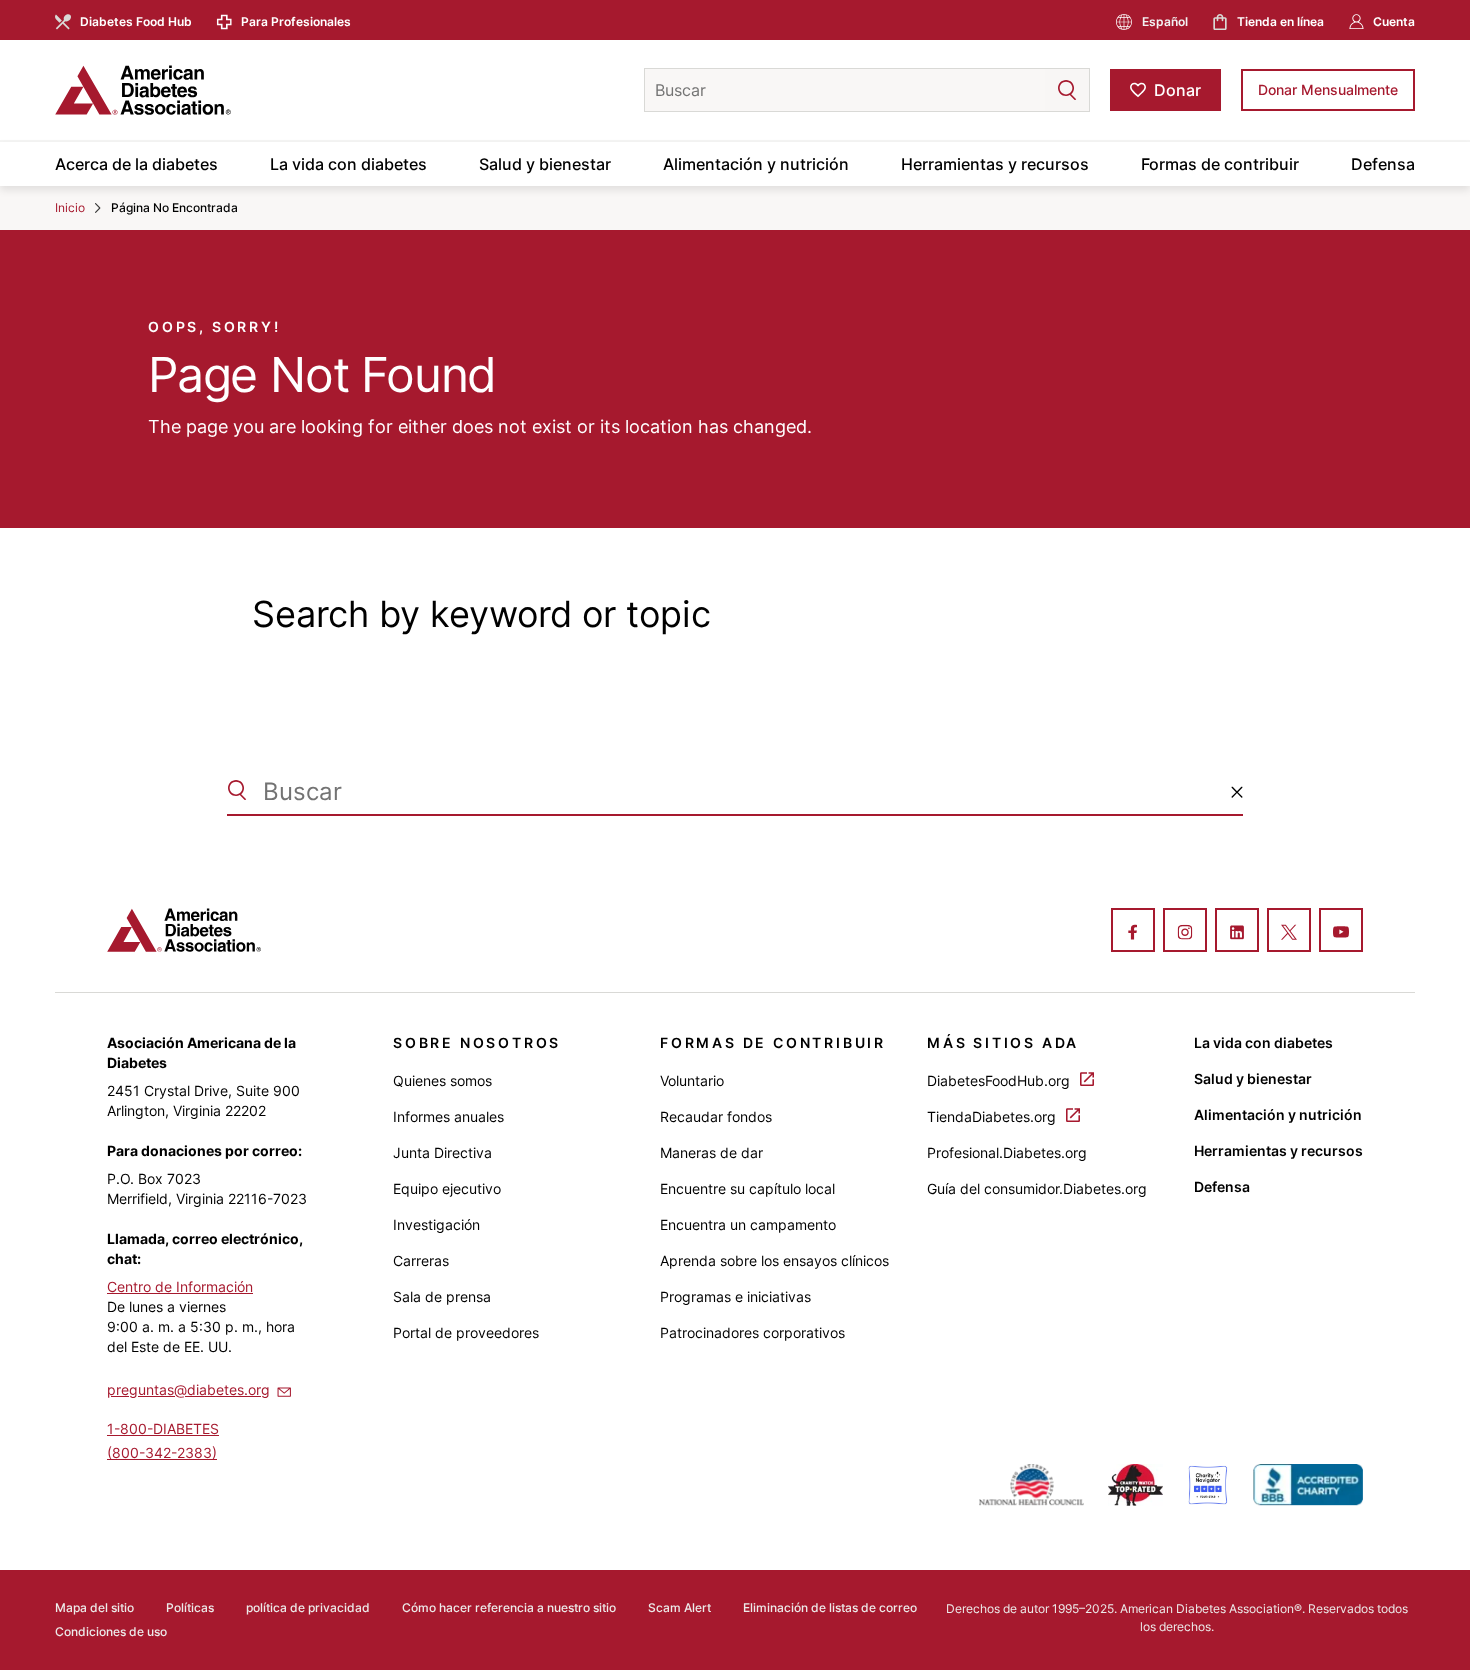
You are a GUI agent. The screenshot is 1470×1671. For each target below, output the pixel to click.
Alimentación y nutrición (756, 164)
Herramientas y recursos (995, 164)
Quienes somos (442, 1080)
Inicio (70, 207)
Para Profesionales (296, 21)
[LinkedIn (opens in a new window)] (1237, 932)
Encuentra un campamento (748, 1224)
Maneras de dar (711, 1152)
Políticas (190, 1607)
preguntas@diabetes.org (188, 1389)
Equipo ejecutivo (447, 1188)
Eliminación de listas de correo (830, 1607)
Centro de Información (180, 1286)
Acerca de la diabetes (136, 164)
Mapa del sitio (94, 1607)
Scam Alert (679, 1607)
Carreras (421, 1260)
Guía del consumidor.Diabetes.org (1037, 1188)
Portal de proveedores (466, 1332)
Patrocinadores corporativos (752, 1332)
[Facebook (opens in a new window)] (1133, 932)
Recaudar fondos (716, 1116)
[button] (1027, 90)
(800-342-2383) (162, 1452)
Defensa (1383, 164)
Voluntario (692, 1080)
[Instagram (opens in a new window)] (1185, 932)
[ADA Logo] (215, 90)
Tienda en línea (1280, 21)
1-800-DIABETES (163, 1428)
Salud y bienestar (545, 164)
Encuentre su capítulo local (747, 1188)
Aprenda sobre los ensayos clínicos (774, 1260)
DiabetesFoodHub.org (1000, 1080)
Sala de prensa (442, 1296)
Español (1165, 21)
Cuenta (1394, 21)
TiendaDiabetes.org (993, 1116)
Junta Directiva (442, 1152)
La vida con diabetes (348, 164)
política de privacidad (308, 1607)
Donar (1177, 90)
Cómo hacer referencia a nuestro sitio (509, 1607)
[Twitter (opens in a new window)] (1289, 932)
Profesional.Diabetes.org (1007, 1152)
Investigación (436, 1224)
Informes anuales (448, 1116)
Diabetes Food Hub (136, 21)
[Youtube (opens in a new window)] (1341, 932)
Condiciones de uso (111, 1631)
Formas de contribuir (1220, 164)
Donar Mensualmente (1328, 89)
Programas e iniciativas (735, 1296)
